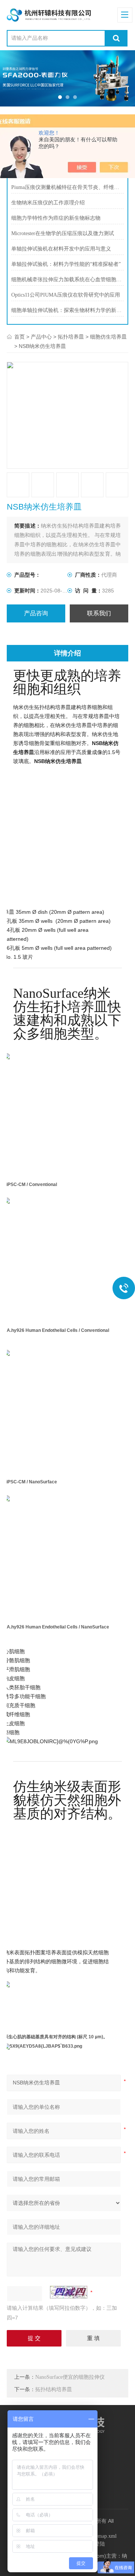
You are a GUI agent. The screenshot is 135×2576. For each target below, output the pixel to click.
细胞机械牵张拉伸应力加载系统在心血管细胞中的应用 (68, 280)
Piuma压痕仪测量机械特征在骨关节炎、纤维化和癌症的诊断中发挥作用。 (68, 187)
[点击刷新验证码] (69, 2292)
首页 (19, 337)
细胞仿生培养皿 (108, 337)
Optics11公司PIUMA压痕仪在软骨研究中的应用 (66, 295)
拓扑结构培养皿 (54, 2389)
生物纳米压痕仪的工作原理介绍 (48, 203)
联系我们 (99, 613)
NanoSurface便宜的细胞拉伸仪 (70, 2377)
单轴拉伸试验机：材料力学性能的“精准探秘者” (66, 264)
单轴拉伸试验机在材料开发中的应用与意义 (61, 249)
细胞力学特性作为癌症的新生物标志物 (56, 218)
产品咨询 (36, 613)
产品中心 (41, 337)
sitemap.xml (104, 2536)
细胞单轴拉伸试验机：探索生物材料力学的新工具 (68, 310)
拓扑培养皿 (71, 337)
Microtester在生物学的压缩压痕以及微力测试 (63, 233)
